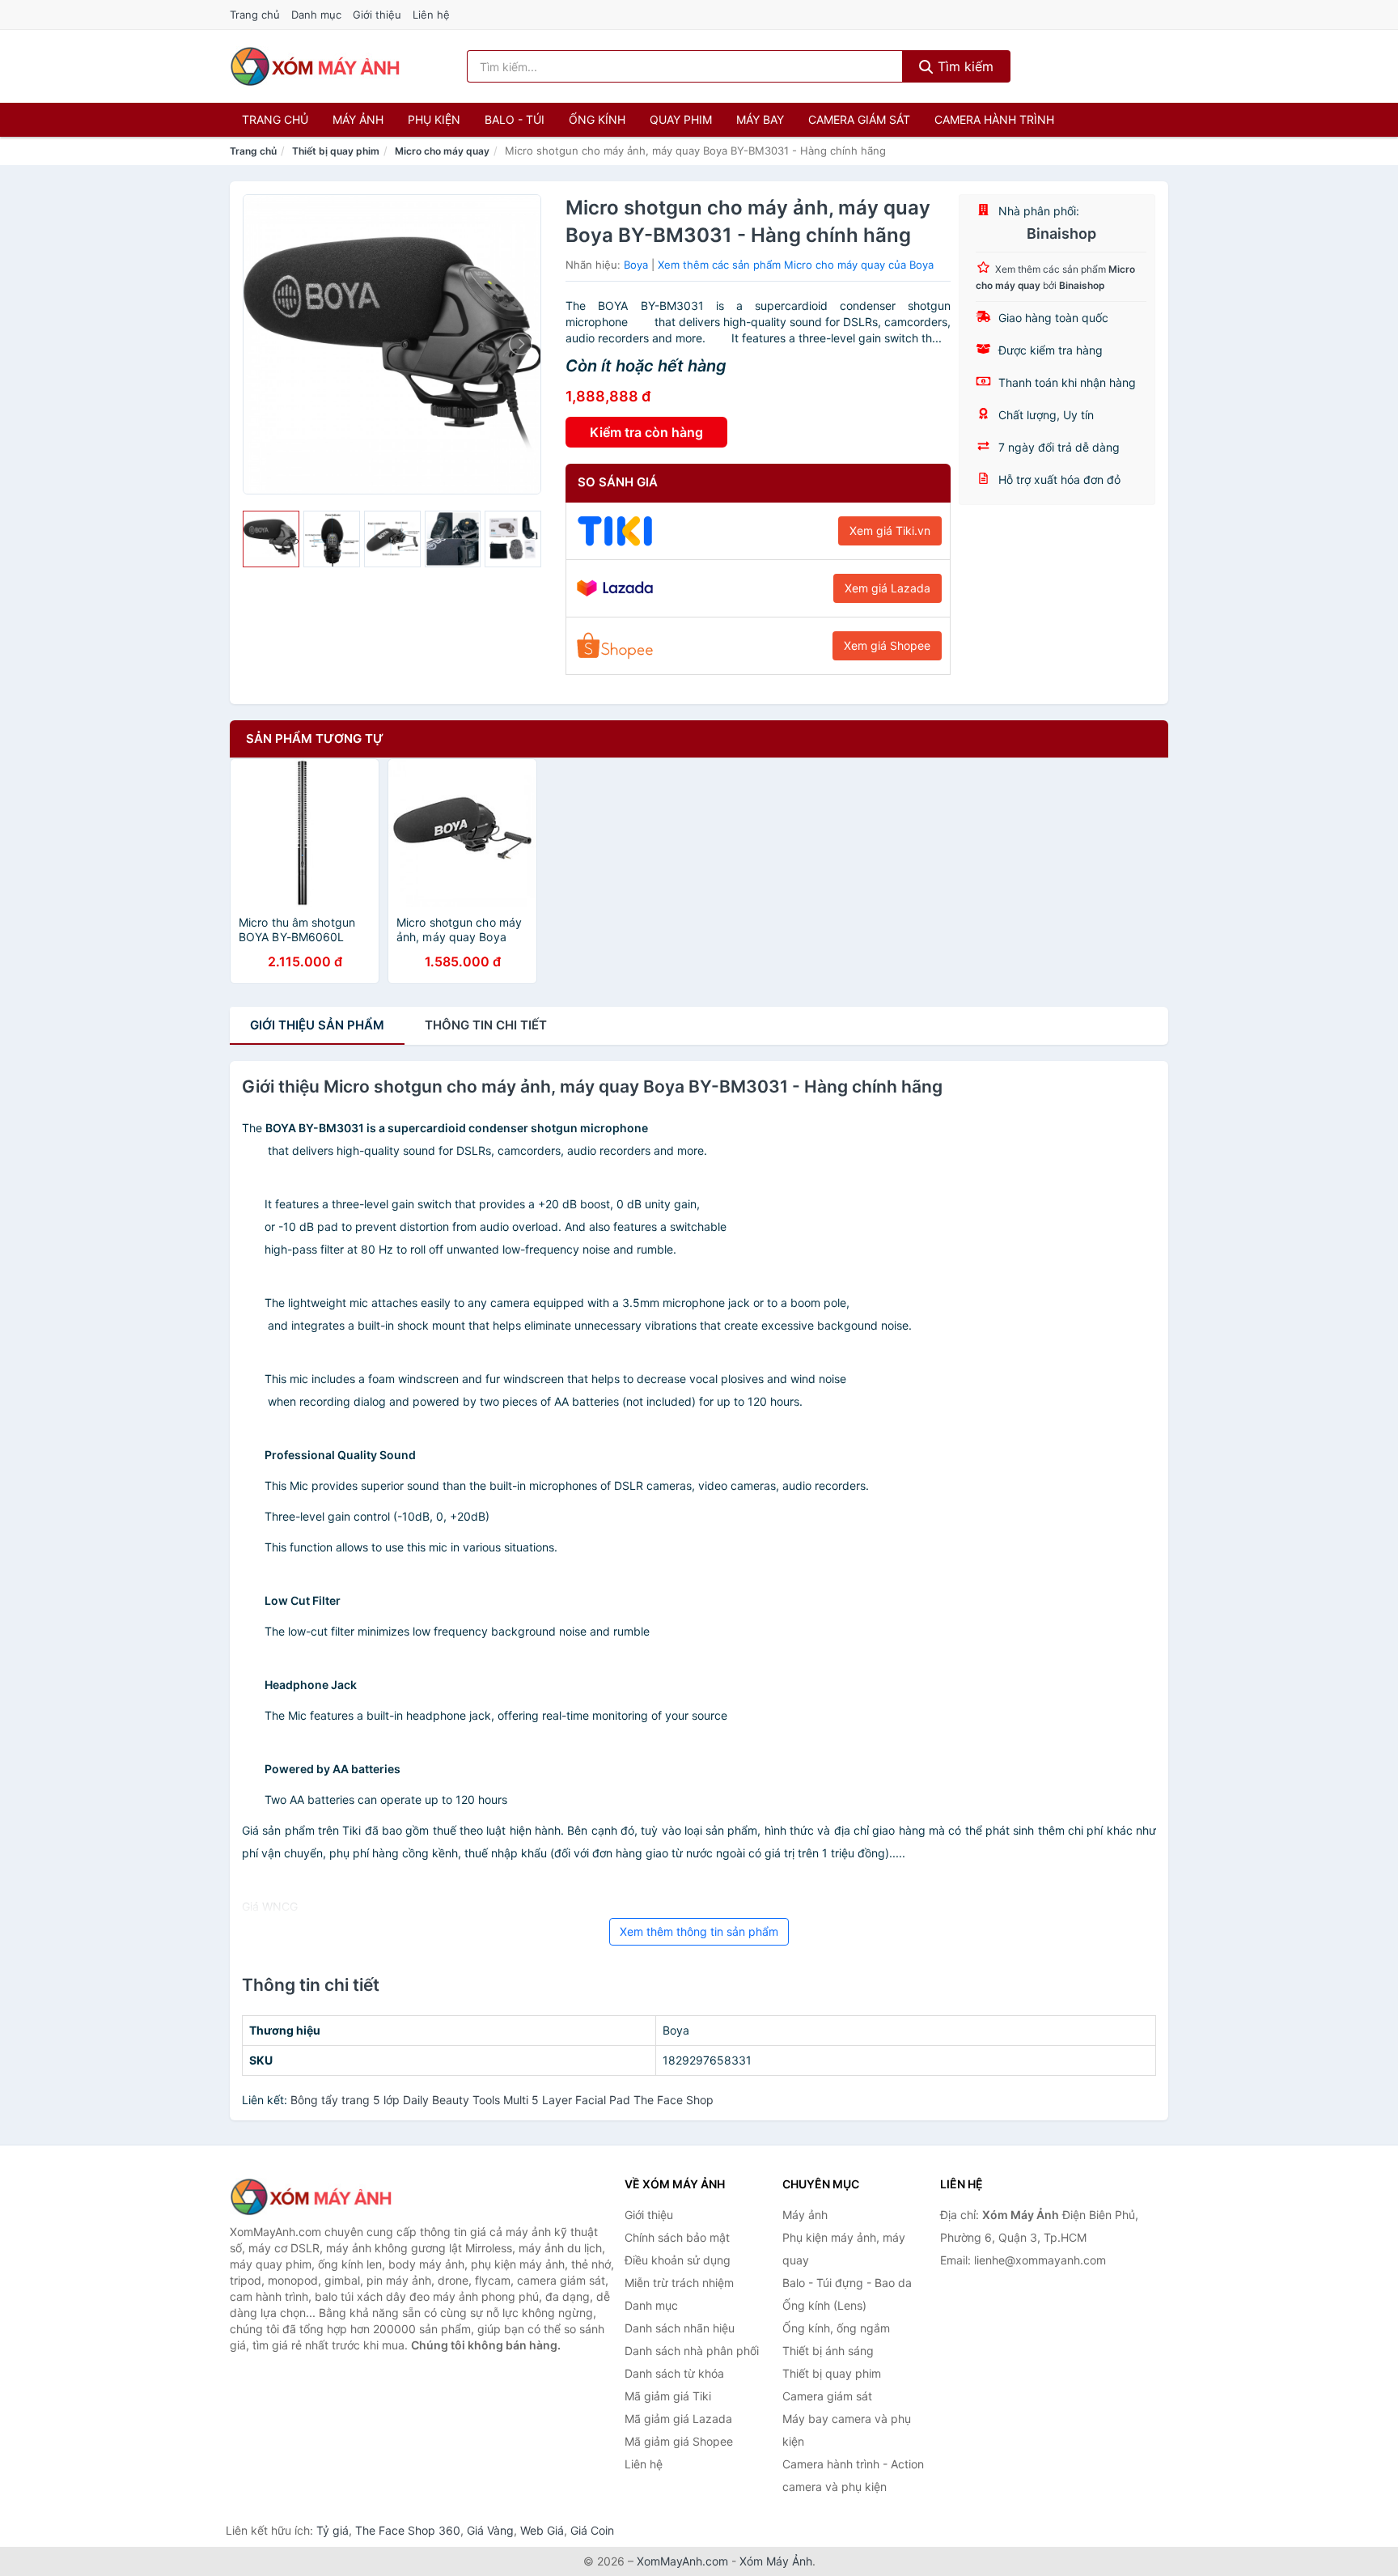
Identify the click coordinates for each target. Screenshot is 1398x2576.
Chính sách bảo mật (677, 2237)
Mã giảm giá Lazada (678, 2419)
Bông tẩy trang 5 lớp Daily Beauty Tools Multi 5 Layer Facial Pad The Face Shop (502, 2100)
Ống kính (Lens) (824, 2305)
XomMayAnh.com (682, 2561)
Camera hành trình (994, 119)
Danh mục (316, 15)
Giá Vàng (490, 2530)
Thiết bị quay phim (336, 151)
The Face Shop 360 (408, 2530)
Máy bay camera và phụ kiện (847, 2430)
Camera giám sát (859, 119)
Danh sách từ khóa (674, 2373)
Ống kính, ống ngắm (836, 2328)
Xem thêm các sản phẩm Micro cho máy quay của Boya (796, 265)
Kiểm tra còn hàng (646, 432)
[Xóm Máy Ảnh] (311, 2197)
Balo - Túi (515, 119)
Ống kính (597, 119)
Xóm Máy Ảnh (776, 2561)
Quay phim (681, 119)
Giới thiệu (377, 15)
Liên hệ (431, 15)
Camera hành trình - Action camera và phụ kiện (853, 2475)
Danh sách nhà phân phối (692, 2351)
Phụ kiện (434, 119)
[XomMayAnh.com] (315, 66)
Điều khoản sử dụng (678, 2260)
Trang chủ (255, 15)
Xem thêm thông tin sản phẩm (699, 1931)
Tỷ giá (333, 2530)
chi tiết (486, 1025)
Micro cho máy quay (442, 151)
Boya (636, 265)
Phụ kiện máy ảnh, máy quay (844, 2249)
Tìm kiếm (964, 66)
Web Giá (542, 2530)
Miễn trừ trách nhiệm (679, 2283)
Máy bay (760, 119)
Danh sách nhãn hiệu (680, 2328)
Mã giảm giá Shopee (679, 2441)
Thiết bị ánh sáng (828, 2351)
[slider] (271, 539)
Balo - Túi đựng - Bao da (847, 2283)
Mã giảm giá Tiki (668, 2396)
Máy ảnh (358, 119)
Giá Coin (592, 2530)
